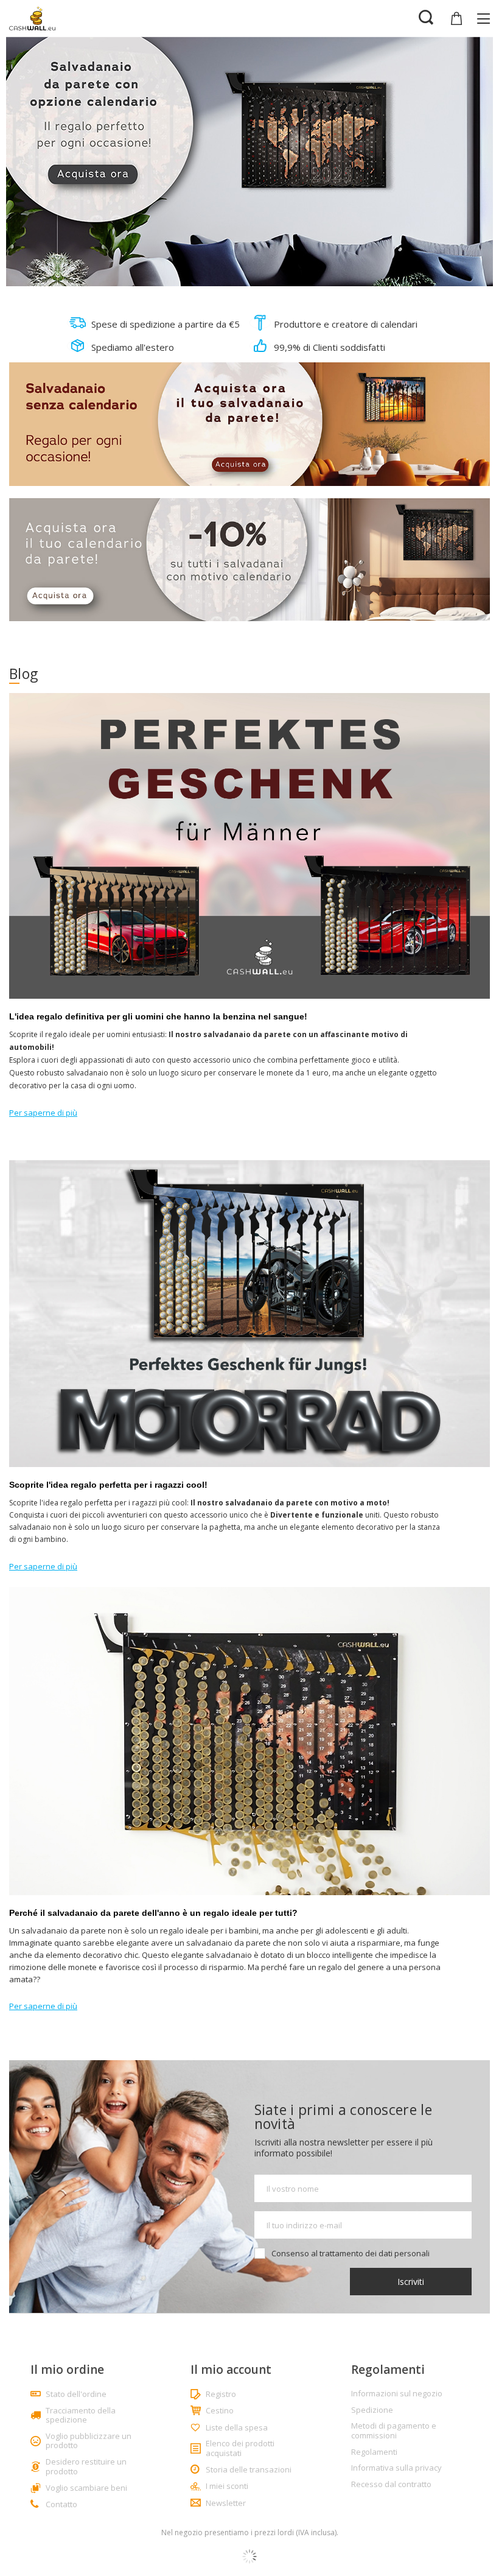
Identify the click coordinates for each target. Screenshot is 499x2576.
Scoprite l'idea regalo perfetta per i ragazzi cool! (108, 1485)
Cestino (220, 2411)
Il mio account (231, 2370)
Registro (221, 2395)
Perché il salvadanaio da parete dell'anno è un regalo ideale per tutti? (153, 1913)
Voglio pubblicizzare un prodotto (89, 2441)
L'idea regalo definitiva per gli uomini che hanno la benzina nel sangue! (158, 1016)
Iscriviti (411, 2282)
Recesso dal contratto (391, 2485)
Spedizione (372, 2410)
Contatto (61, 2505)
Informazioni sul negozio (397, 2394)
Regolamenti (374, 2452)
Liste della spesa (237, 2428)
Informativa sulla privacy (396, 2468)
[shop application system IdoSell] (249, 2557)
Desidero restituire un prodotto (86, 2467)
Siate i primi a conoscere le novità (343, 2117)
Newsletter (226, 2504)
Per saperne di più (43, 1113)
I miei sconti (227, 2486)
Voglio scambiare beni (86, 2488)
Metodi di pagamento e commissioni (394, 2431)
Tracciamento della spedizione (81, 2416)
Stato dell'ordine (76, 2395)
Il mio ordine (67, 2370)
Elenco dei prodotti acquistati (240, 2448)
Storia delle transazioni (249, 2470)
